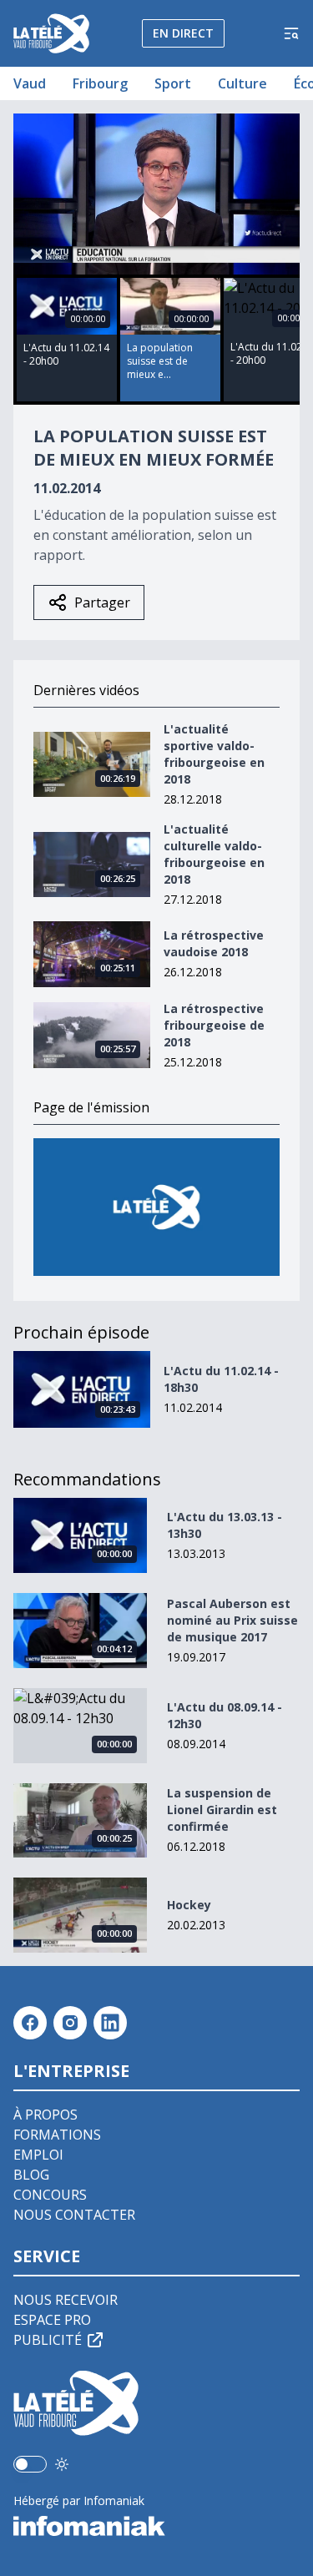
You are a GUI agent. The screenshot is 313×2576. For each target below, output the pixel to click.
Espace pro (52, 2320)
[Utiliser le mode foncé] (62, 2464)
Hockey (189, 1905)
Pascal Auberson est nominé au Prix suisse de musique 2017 (232, 1620)
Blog (31, 2175)
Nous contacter (74, 2215)
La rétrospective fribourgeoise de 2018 (214, 1025)
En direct (183, 33)
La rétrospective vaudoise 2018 (214, 943)
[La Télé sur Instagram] (70, 2023)
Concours (50, 2195)
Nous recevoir (66, 2300)
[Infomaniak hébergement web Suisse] (156, 2526)
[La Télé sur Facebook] (30, 2023)
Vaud (30, 83)
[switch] (30, 2464)
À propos (45, 2115)
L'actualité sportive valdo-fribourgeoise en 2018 (214, 754)
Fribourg (100, 83)
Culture (242, 83)
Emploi (38, 2155)
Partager (102, 602)
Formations (57, 2135)
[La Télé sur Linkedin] (110, 2023)
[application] (156, 194)
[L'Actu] (156, 1207)
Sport (173, 83)
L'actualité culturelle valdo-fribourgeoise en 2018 (214, 854)
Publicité (48, 2340)
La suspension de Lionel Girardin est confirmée (222, 1810)
